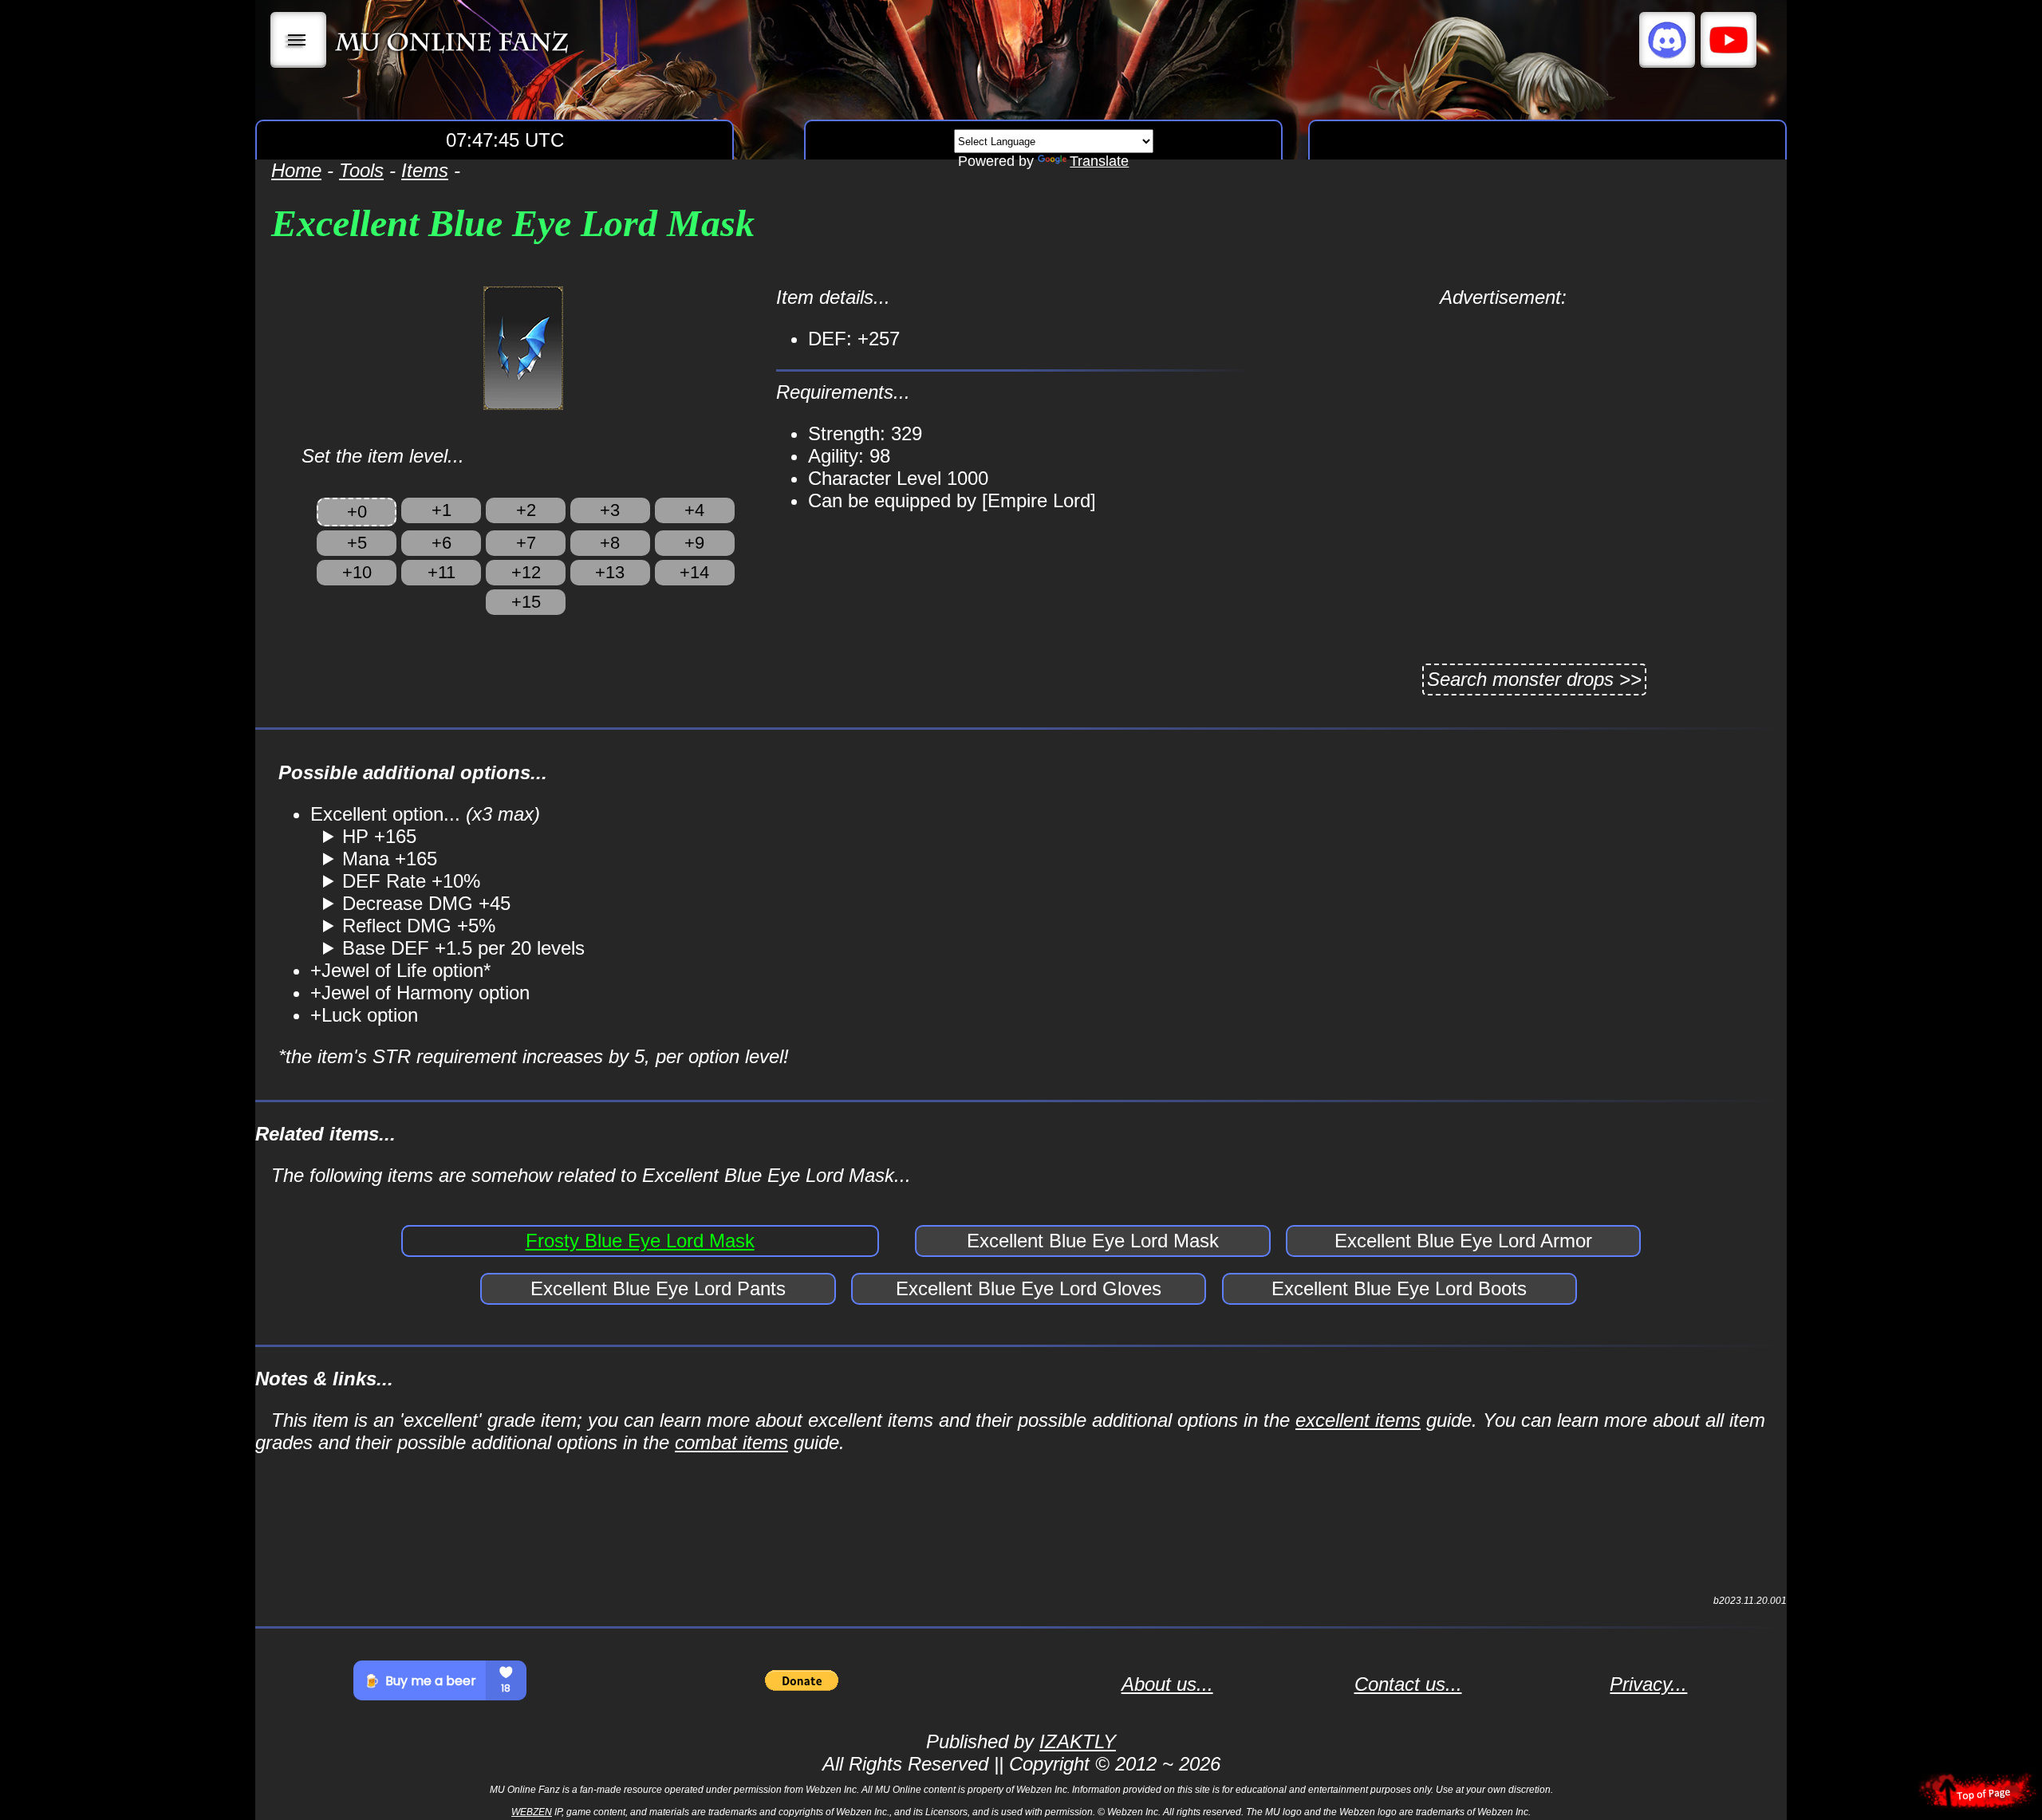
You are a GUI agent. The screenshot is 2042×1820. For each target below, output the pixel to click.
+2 (526, 510)
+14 (694, 572)
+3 (610, 510)
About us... (1167, 1684)
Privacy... (1648, 1684)
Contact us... (1408, 1684)
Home (296, 170)
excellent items (1358, 1420)
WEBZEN (532, 1812)
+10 (357, 572)
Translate (1099, 161)
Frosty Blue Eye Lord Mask (640, 1241)
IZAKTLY (1078, 1741)
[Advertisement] (1503, 420)
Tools (361, 170)
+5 (357, 543)
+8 (610, 543)
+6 (442, 543)
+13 (610, 572)
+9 (694, 543)
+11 (442, 572)
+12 (526, 572)
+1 (442, 510)
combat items (731, 1442)
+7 (526, 543)
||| (299, 40)
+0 (357, 512)
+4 (694, 510)
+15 (526, 602)
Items (425, 170)
